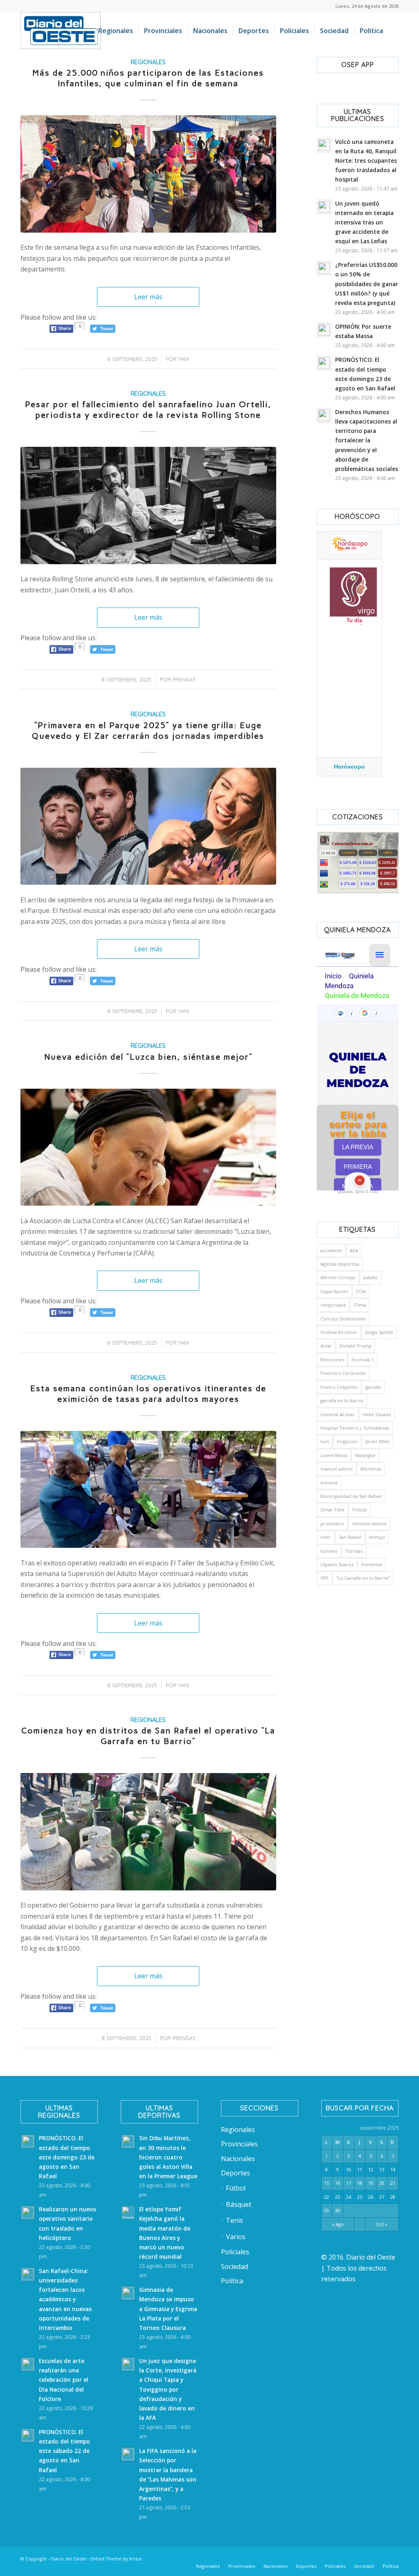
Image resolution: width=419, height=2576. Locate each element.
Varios (236, 2237)
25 (360, 2197)
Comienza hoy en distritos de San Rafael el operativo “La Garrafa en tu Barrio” (148, 1736)
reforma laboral (369, 1523)
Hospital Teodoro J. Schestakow (355, 1428)
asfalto (371, 1277)
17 (349, 2183)
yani (184, 359)
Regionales (148, 62)
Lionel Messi (334, 1455)
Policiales (235, 2252)
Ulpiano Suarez (337, 1564)
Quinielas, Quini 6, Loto (358, 1192)
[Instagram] (343, 2558)
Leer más (148, 297)
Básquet (239, 2204)
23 (338, 2197)
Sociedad (234, 2267)
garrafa (373, 1387)
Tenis (234, 2220)
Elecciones (332, 1360)
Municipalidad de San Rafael (351, 1496)
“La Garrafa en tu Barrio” (363, 1578)
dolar (326, 1346)
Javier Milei (377, 1441)
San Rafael (350, 1537)
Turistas (354, 1551)
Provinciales (239, 2144)
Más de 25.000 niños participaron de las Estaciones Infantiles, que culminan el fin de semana (148, 78)
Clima (360, 1305)
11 (360, 2169)
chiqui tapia (333, 1305)
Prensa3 (184, 679)
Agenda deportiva (340, 1264)
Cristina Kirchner (339, 1332)
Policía (359, 1510)
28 (393, 2197)
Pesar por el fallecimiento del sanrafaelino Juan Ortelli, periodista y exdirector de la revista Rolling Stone (148, 410)
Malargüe (365, 1455)
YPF (324, 1578)
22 (327, 2197)
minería (329, 1483)
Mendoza (371, 1469)
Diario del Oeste (69, 2559)
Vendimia (372, 1564)
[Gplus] (380, 2558)
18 (360, 2183)
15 (327, 2183)
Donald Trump (356, 1346)
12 (371, 2169)
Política (232, 2281)
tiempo (377, 1537)
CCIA (361, 1291)
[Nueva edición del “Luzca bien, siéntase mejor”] (148, 1147)
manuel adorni (337, 1469)
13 (382, 2169)
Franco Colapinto (339, 1387)
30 (338, 2210)
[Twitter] (319, 2558)
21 (393, 2183)
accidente (331, 1250)
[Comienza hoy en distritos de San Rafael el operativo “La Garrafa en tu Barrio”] (148, 1832)
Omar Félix (332, 1510)
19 (371, 2183)
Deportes (235, 2173)
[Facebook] (294, 2558)
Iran (325, 1441)
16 (338, 2183)
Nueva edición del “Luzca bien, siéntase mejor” (148, 1057)
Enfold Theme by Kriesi (116, 2559)
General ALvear (338, 1414)
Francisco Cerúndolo (343, 1373)
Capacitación (334, 1291)
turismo (329, 1551)
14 (393, 2169)
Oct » (382, 2224)
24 (349, 2197)
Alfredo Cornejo (338, 1277)
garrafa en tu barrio (342, 1400)
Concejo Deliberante (343, 1319)
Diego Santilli (379, 1332)
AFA (354, 1250)
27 (382, 2197)
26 (371, 2197)
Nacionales (238, 2159)
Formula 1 (363, 1360)
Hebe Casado (377, 1414)
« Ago (338, 2224)
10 (349, 2169)
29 (327, 2210)
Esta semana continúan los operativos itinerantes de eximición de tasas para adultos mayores (148, 1394)
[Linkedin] (306, 2558)
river (326, 1537)
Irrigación (347, 1441)
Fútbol (236, 2188)
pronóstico (332, 1523)
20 (382, 2183)
